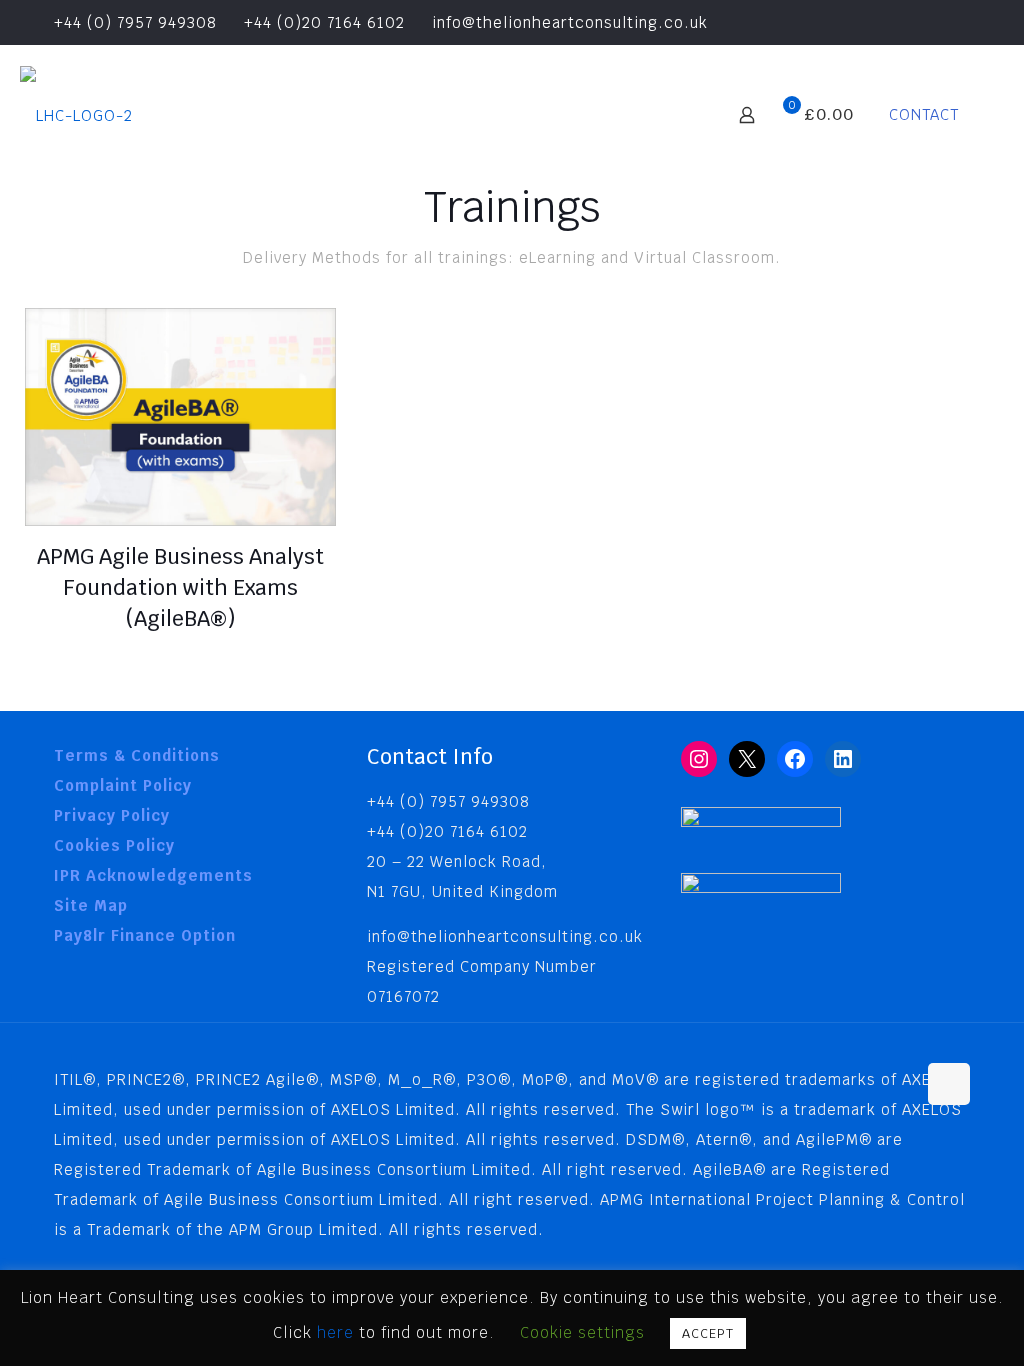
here (338, 1332)
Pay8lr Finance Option (145, 935)
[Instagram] (699, 759)
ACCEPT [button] (708, 1333)
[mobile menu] (677, 115)
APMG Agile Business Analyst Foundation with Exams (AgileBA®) (180, 587)
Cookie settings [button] (582, 1332)
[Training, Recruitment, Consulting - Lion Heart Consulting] (76, 115)
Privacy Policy (112, 815)
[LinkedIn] (843, 759)
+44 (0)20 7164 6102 (324, 22)
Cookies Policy (114, 845)
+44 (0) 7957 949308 (133, 22)
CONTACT (924, 114)
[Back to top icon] (949, 1084)
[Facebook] (795, 759)
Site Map (91, 905)
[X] (747, 759)
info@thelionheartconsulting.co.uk (570, 22)
